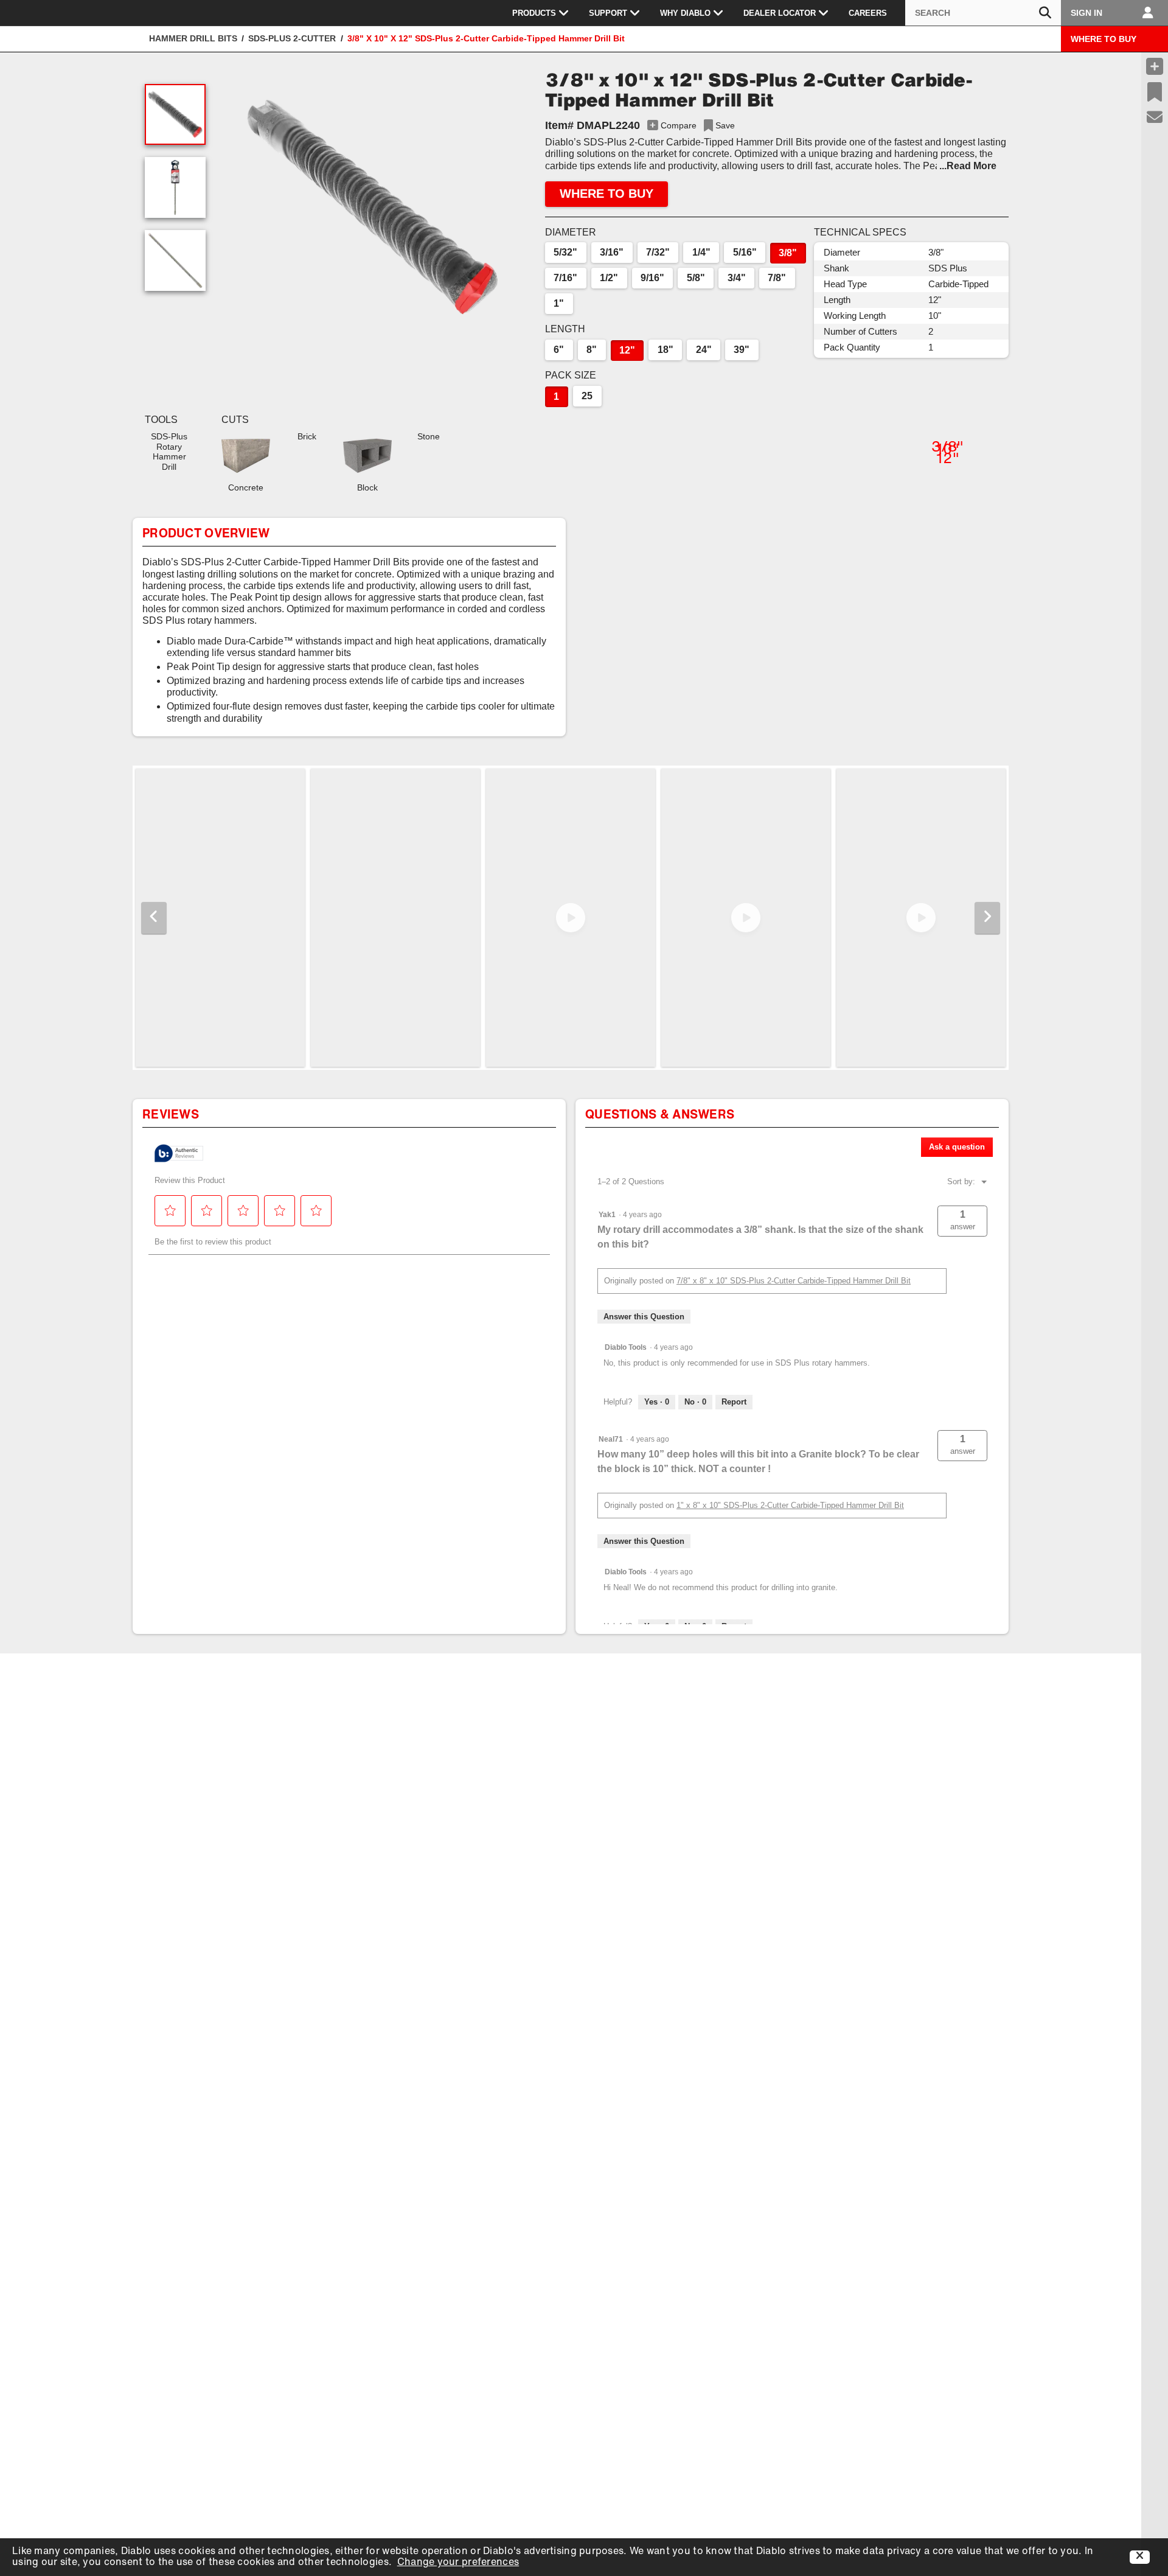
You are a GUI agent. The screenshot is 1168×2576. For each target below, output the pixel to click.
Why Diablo (685, 13)
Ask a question (957, 1147)
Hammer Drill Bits (193, 38)
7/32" (658, 252)
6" (559, 350)
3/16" (612, 252)
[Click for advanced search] (1045, 13)
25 (587, 396)
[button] (372, 207)
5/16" (745, 252)
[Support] (1155, 117)
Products (534, 13)
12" (627, 350)
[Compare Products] (1155, 66)
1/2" (609, 278)
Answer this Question (644, 1317)
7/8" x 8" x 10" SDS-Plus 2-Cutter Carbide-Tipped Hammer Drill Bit (794, 1281)
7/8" (777, 278)
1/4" (701, 252)
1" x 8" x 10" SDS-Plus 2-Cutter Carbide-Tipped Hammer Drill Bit (790, 1505)
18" (666, 350)
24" (704, 350)
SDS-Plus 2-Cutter (292, 38)
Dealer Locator (780, 13)
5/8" (696, 278)
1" (559, 303)
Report (734, 1402)
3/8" (788, 253)
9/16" (652, 278)
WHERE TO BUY (1104, 39)
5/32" (565, 252)
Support (608, 13)
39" (742, 350)
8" (592, 350)
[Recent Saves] (1155, 92)
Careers (868, 13)
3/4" (737, 278)
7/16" (565, 278)
